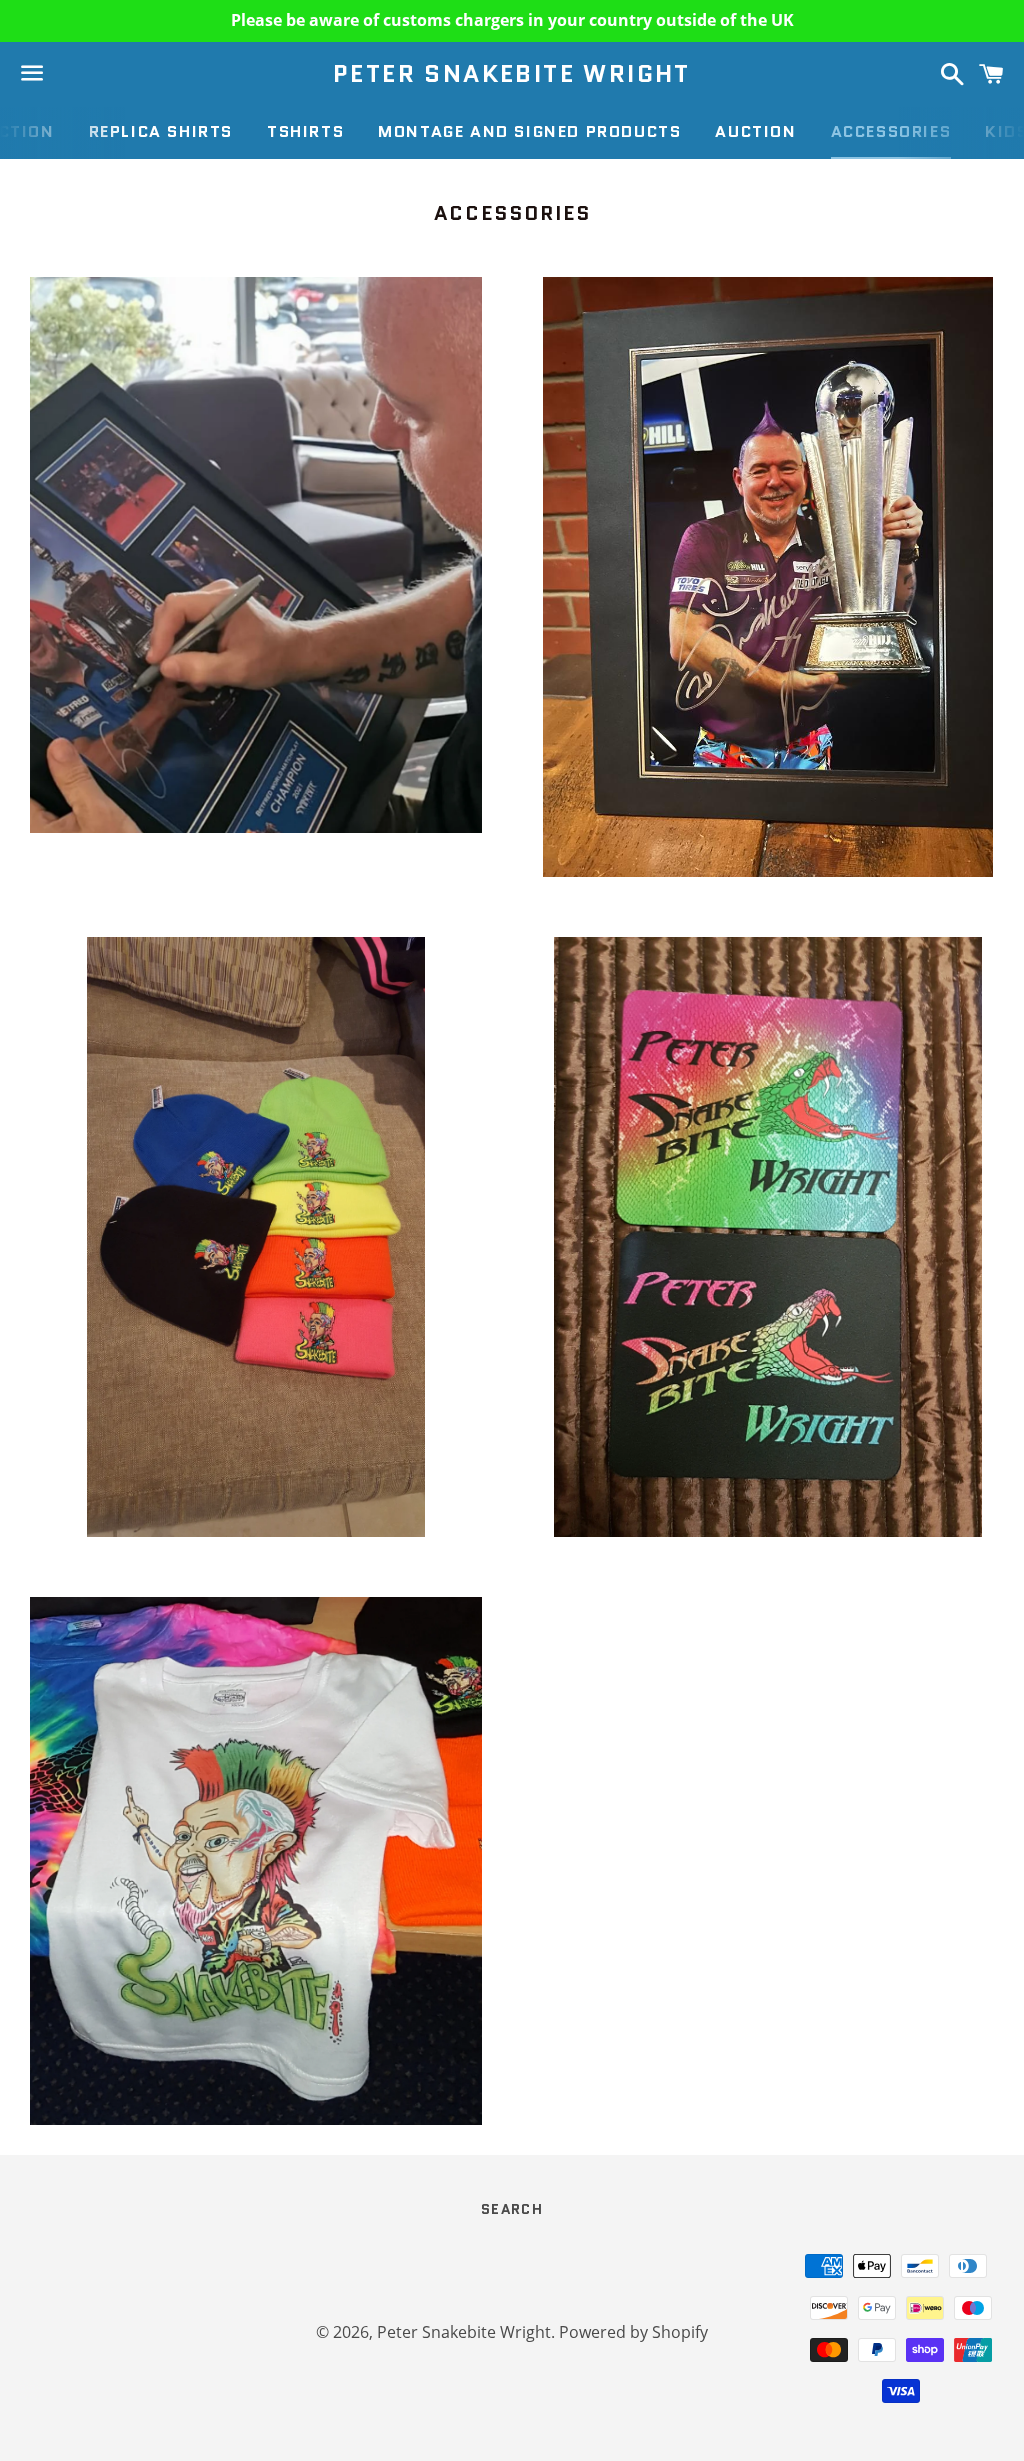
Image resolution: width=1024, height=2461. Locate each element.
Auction (755, 131)
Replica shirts (161, 131)
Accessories (891, 131)
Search (512, 2209)
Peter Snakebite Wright (512, 74)
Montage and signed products (529, 131)
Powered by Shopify (633, 2332)
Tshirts (305, 131)
